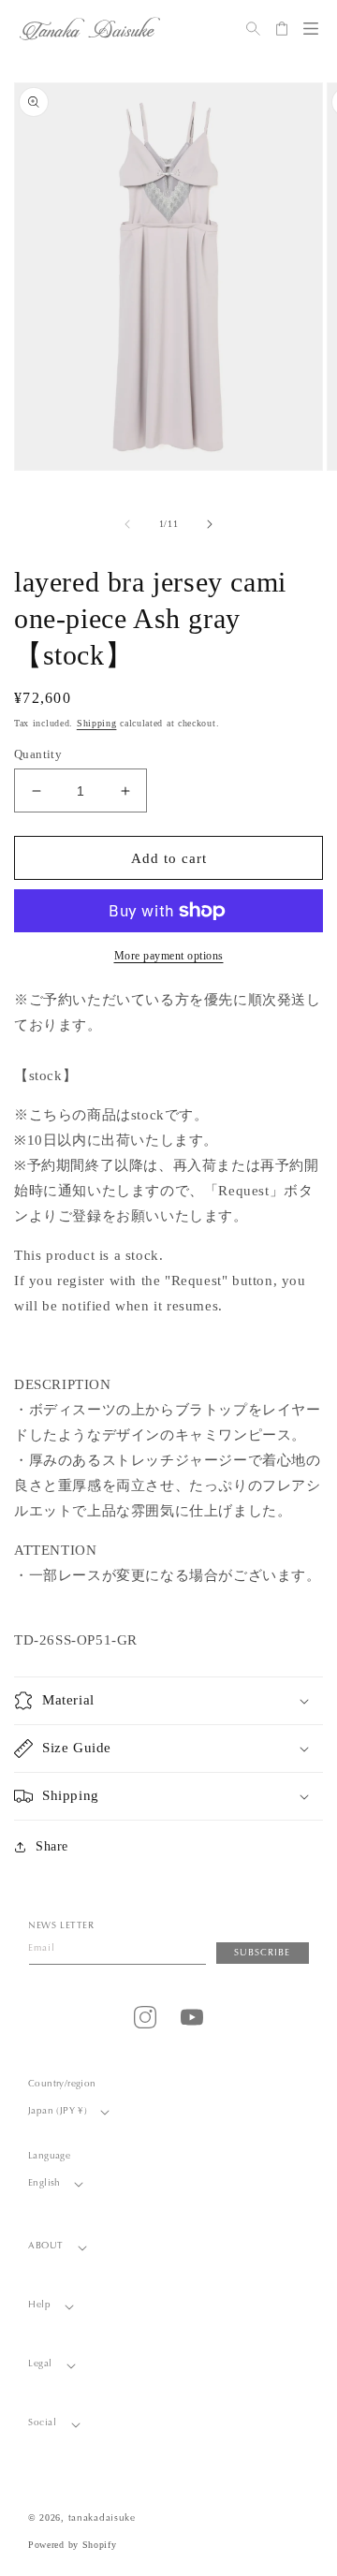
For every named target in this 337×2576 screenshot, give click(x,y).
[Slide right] (210, 524)
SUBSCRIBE (262, 1954)
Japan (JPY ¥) (58, 2112)
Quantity (38, 754)
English (44, 2184)
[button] (311, 29)
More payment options (169, 956)
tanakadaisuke (102, 2519)
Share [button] (52, 1846)
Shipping (97, 723)
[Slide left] (127, 524)
